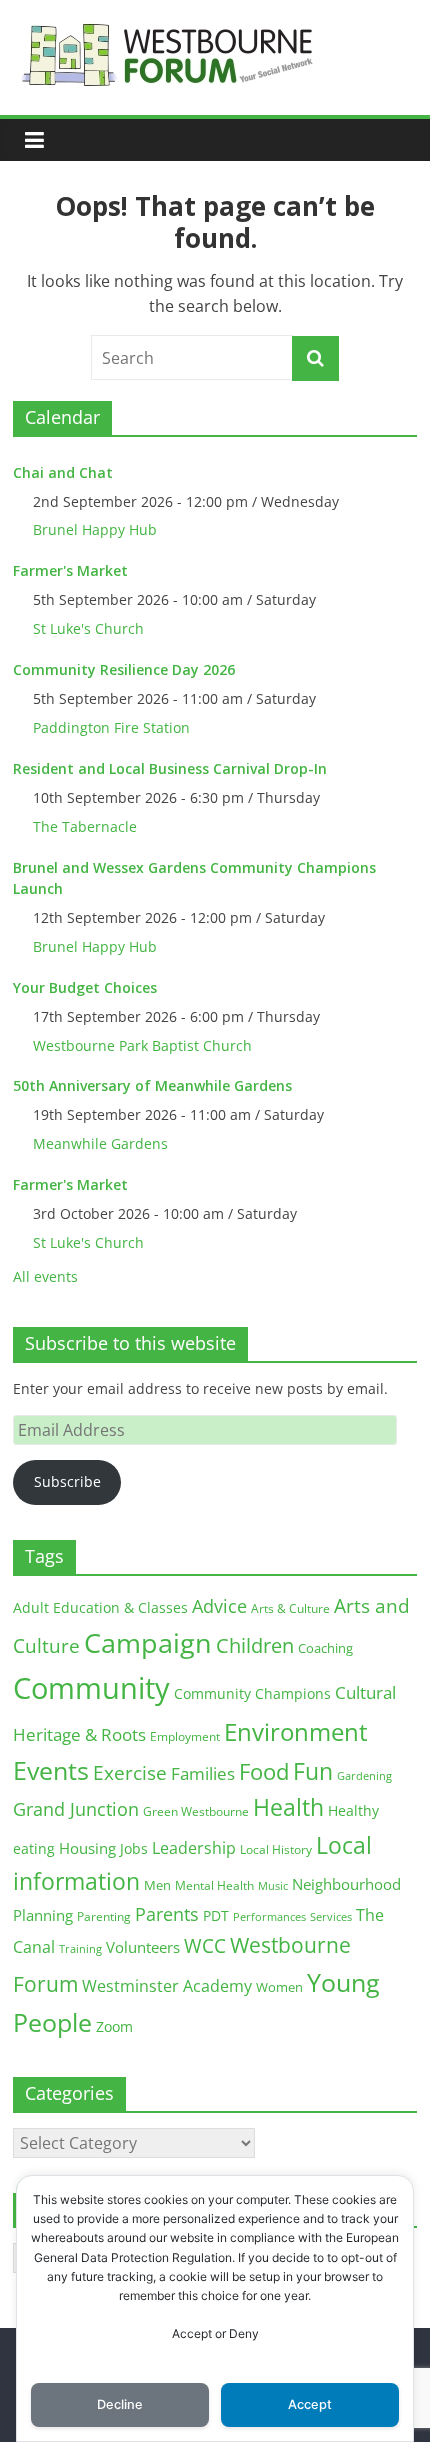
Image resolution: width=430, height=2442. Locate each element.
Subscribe (67, 1481)
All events (45, 1276)
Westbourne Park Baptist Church (142, 1045)
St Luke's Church (88, 628)
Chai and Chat (63, 472)
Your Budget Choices (85, 987)
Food (264, 1771)
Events (51, 1770)
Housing (87, 1848)
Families (203, 1773)
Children (255, 1645)
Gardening (364, 1775)
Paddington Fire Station (111, 727)
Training (80, 1948)
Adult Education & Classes (100, 1607)
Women (279, 1987)
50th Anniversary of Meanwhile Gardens (152, 1085)
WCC (205, 1946)
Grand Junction (76, 1809)
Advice (219, 1606)
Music (273, 1886)
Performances (269, 1917)
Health (288, 1807)
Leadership (194, 1848)
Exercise (130, 1773)
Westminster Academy (167, 1985)
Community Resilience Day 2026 (124, 669)
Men (157, 1885)
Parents (167, 1914)
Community (91, 1688)
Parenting (104, 1916)
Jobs (134, 1848)
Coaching (325, 1648)
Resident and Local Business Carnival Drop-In (170, 768)
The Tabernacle (85, 826)
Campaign (148, 1642)
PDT (216, 1915)
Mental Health (214, 1885)
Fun (313, 1771)
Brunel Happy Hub (95, 529)
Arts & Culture (290, 1608)
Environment (296, 1731)
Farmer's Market (70, 570)
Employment (185, 1736)
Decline (120, 2404)
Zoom (114, 2027)
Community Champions (252, 1694)
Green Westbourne (196, 1811)
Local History (276, 1849)
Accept (310, 2404)
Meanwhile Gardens (100, 1143)
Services (331, 1917)
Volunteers (143, 1947)
